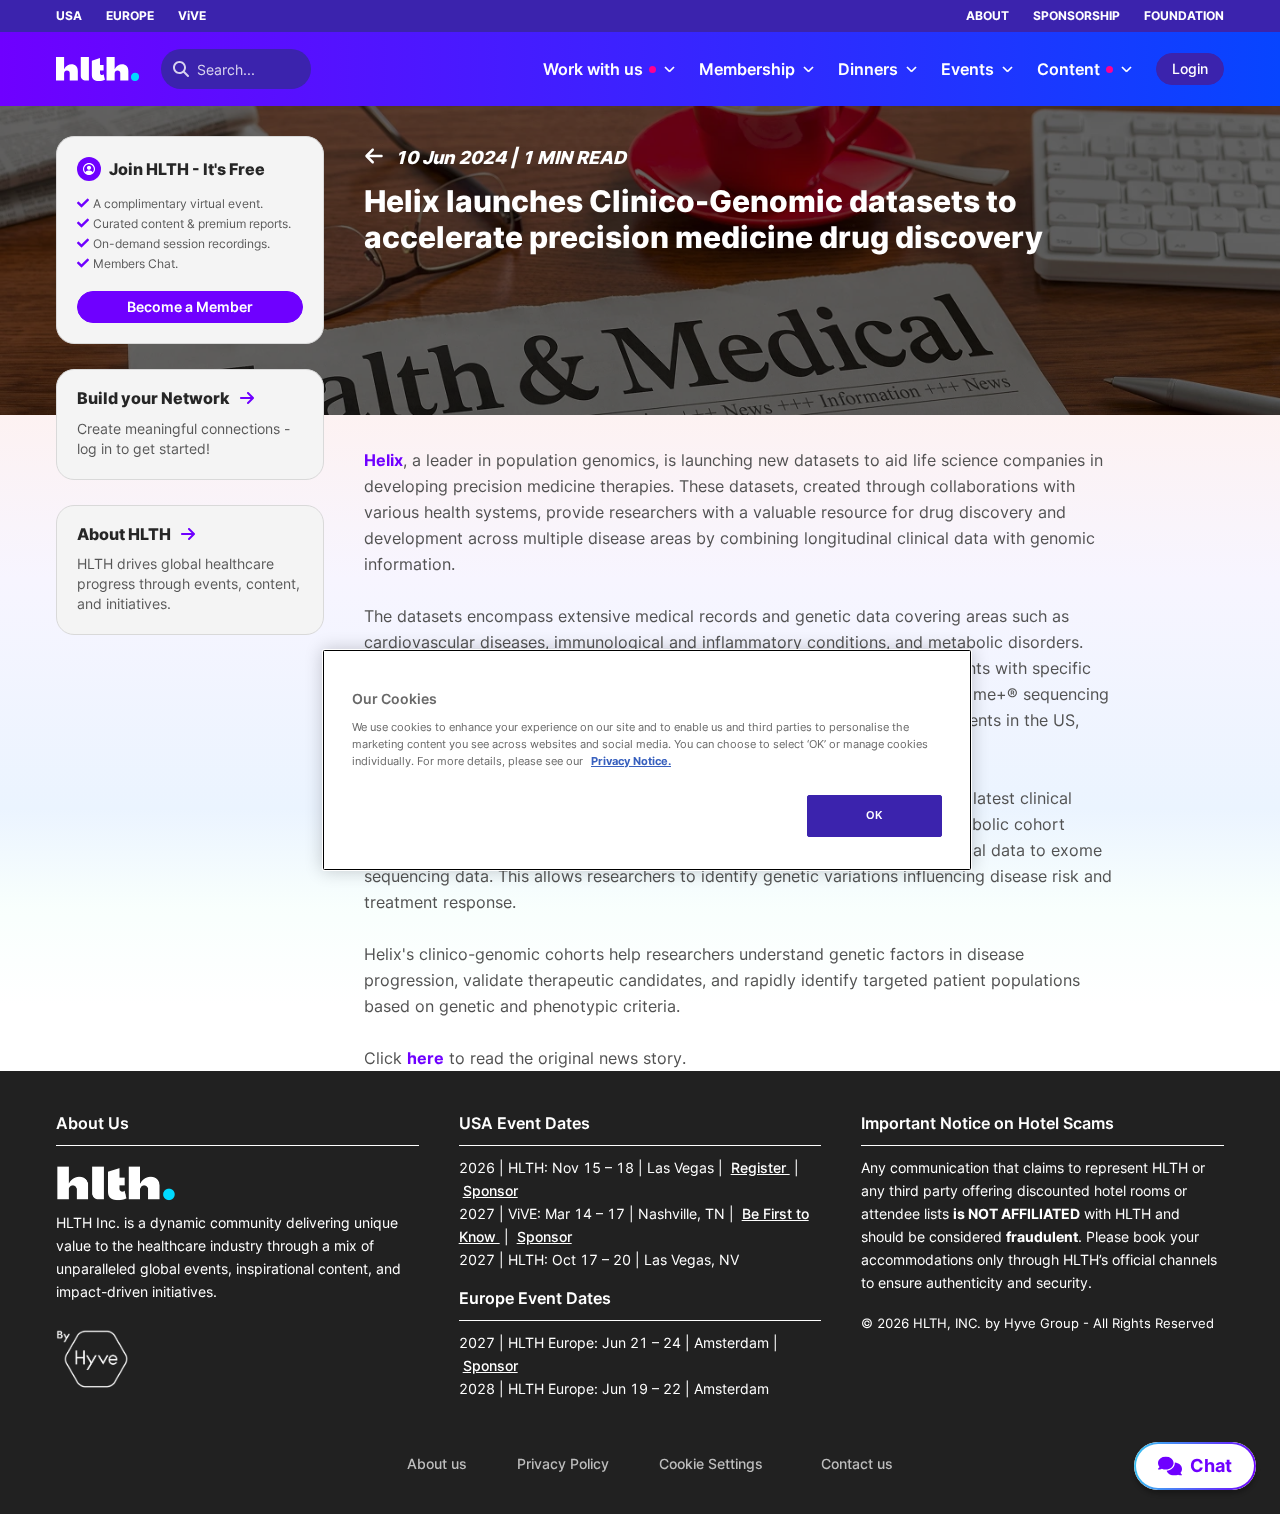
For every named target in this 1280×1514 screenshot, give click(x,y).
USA (69, 15)
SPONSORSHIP (1076, 15)
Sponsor (490, 1190)
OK (874, 815)
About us (437, 1464)
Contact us (857, 1464)
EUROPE (130, 15)
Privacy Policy (563, 1464)
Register (760, 1167)
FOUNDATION (1184, 15)
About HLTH (125, 534)
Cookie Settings (711, 1464)
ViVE (192, 15)
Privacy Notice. (631, 761)
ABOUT (987, 15)
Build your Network (155, 398)
